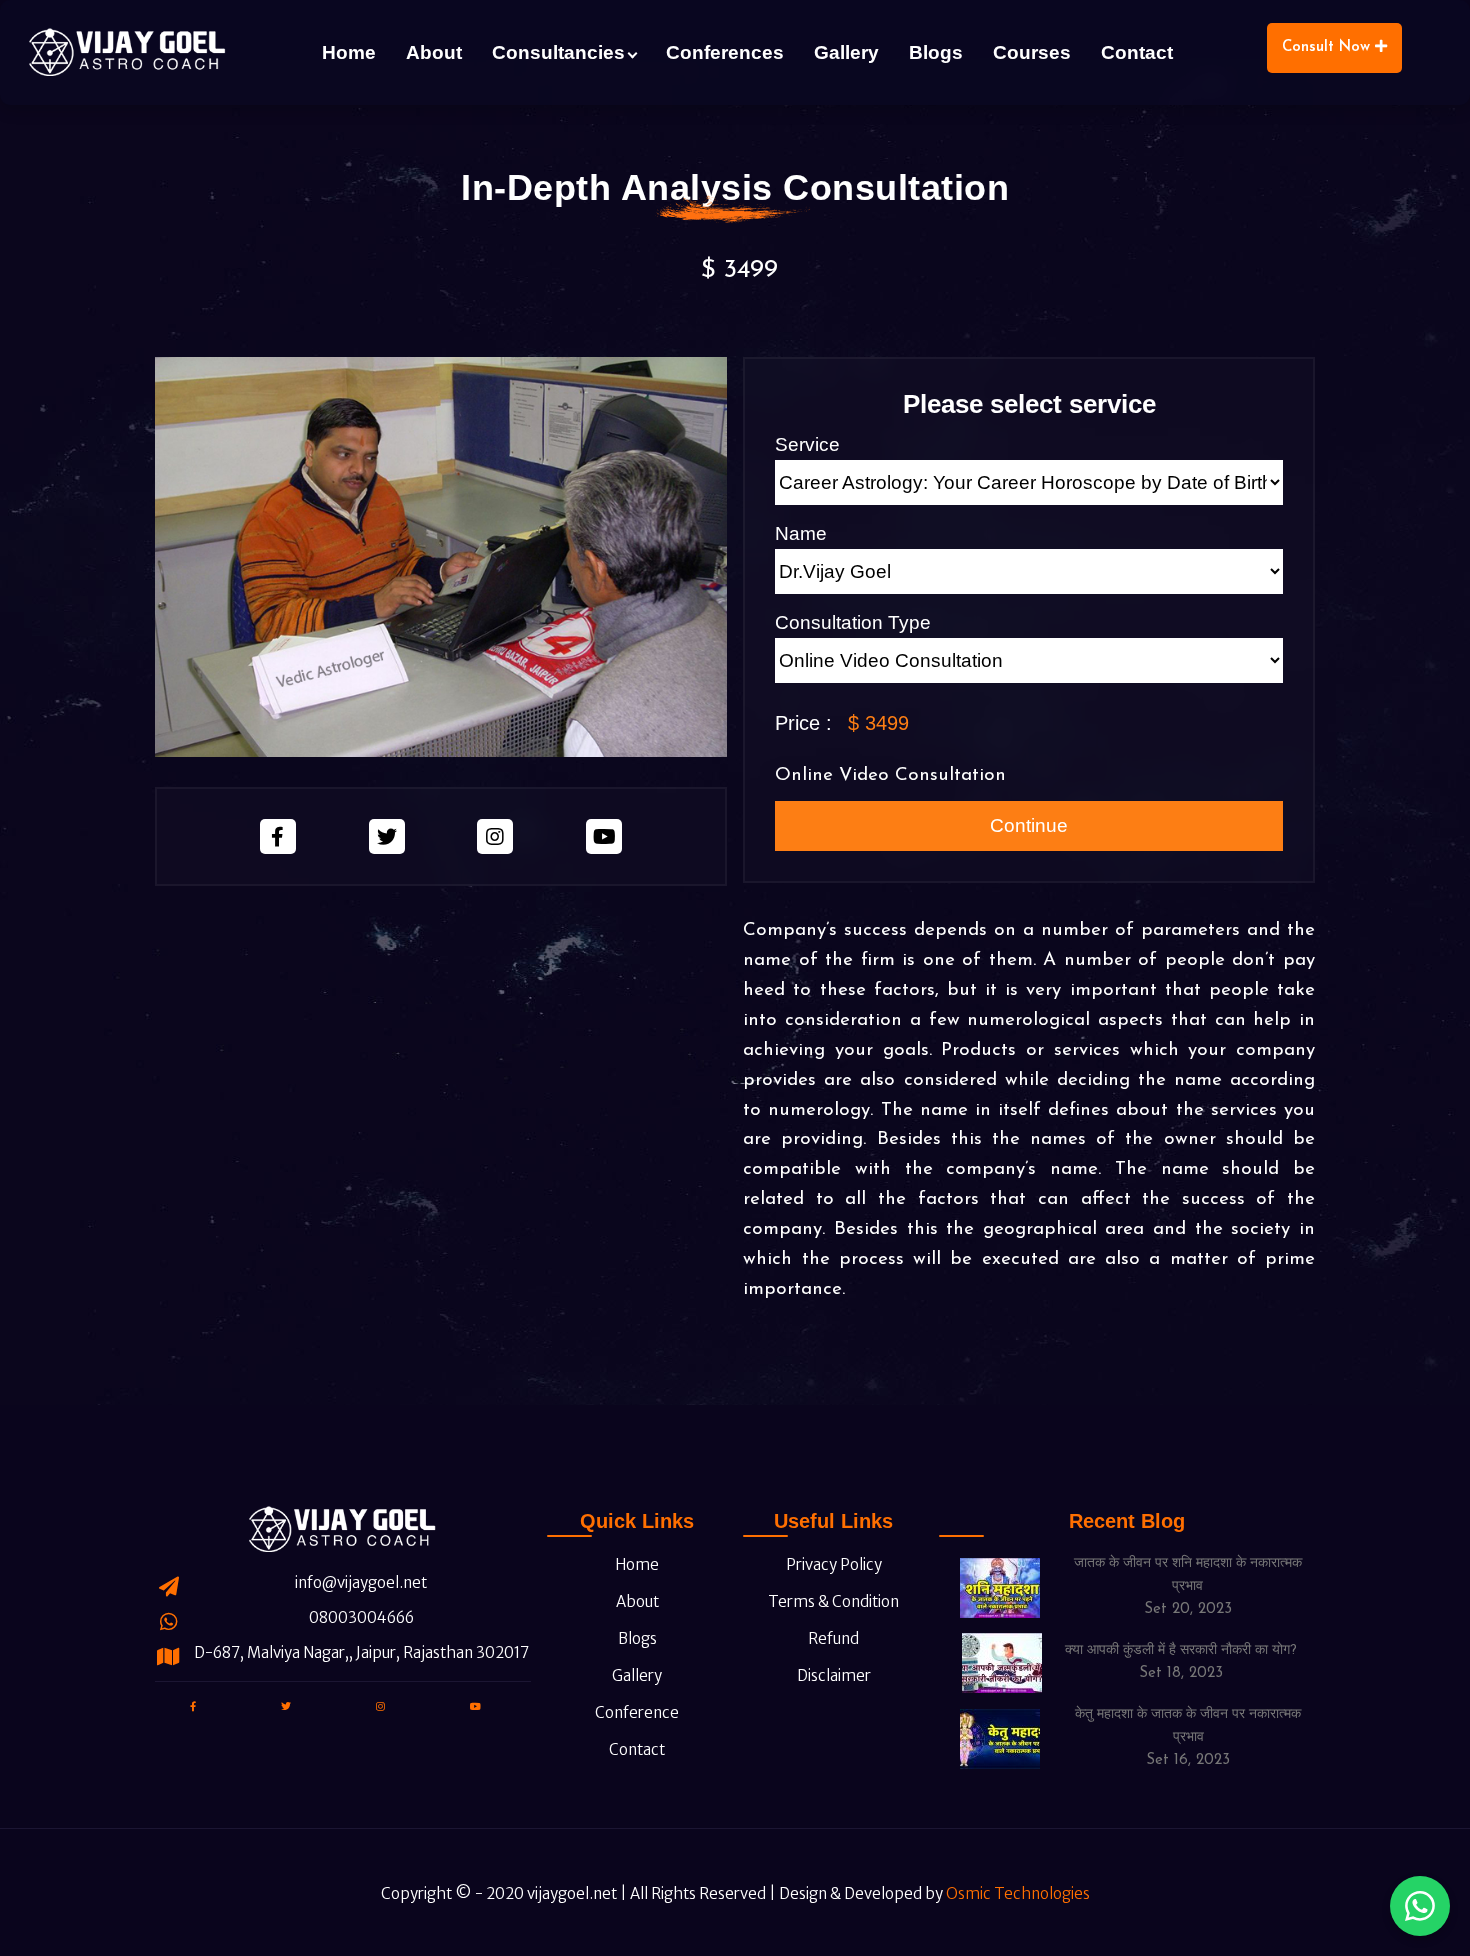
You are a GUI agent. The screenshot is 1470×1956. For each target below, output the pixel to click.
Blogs (936, 52)
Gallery (846, 52)
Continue (1029, 825)
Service (807, 444)
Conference (635, 1712)
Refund (832, 1638)
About (434, 52)
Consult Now (1328, 47)
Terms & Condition (832, 1601)
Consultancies (558, 52)
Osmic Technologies (1018, 1893)
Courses (1032, 52)
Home (349, 52)
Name (801, 533)
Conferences (725, 52)
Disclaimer (832, 1675)
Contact (1137, 52)
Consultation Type (853, 622)
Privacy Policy (832, 1564)
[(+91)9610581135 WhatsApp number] (1420, 1906)
